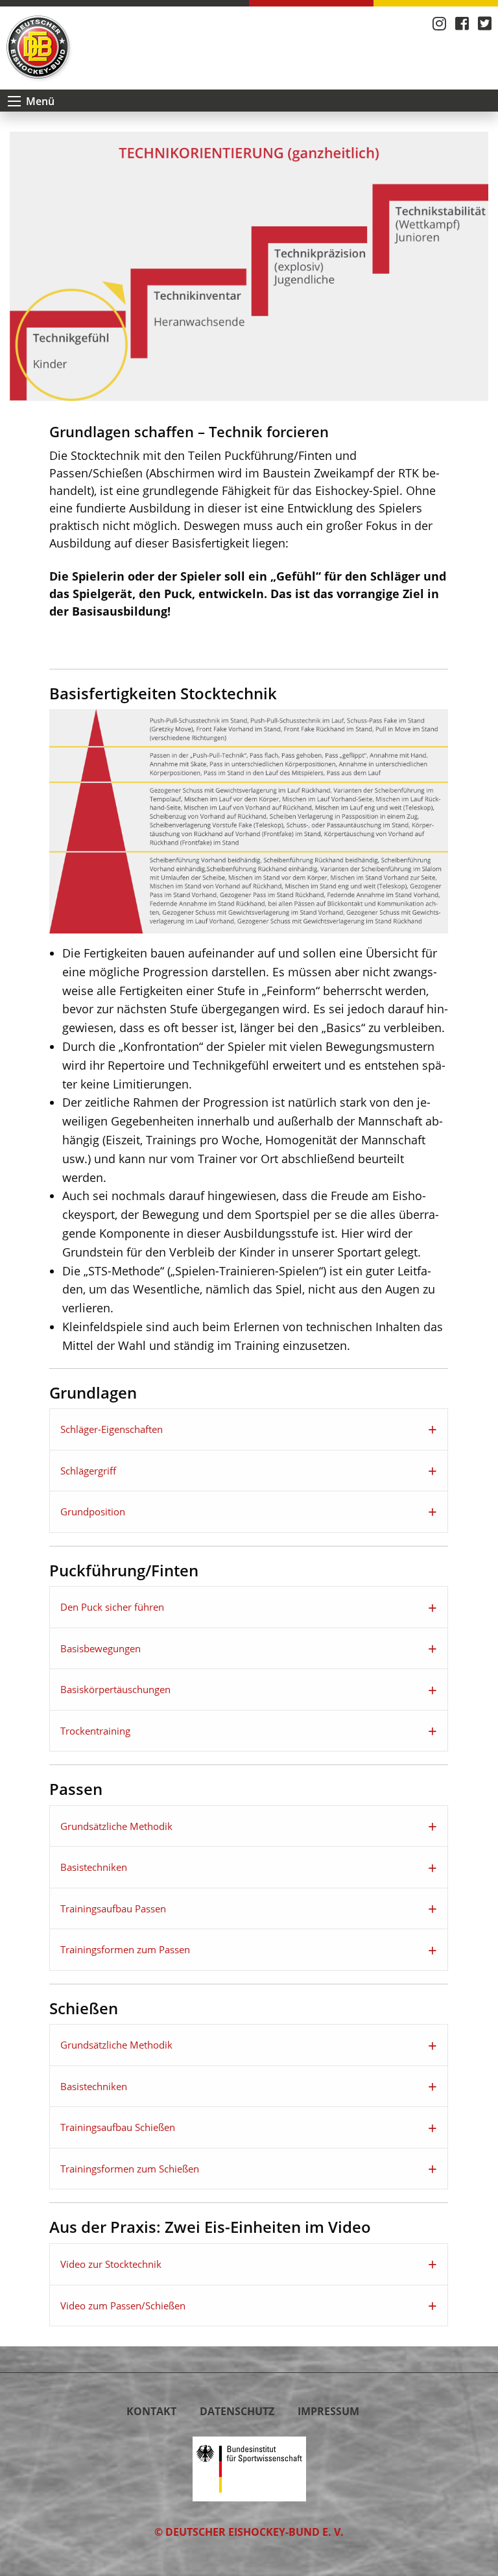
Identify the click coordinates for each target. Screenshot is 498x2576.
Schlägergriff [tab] (88, 1471)
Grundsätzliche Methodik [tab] (116, 1826)
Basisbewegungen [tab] (101, 1648)
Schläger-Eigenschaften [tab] (112, 1429)
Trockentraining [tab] (95, 1731)
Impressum (328, 2411)
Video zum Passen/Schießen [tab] (123, 2305)
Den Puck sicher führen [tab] (112, 1607)
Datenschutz (237, 2411)
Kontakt (151, 2411)
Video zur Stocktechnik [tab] (111, 2264)
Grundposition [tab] (93, 1511)
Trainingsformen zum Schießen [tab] (130, 2169)
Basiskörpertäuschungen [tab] (115, 1689)
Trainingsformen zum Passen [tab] (125, 1949)
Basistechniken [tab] (94, 1867)
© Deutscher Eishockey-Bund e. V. (249, 2532)
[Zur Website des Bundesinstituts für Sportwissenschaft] (249, 2468)
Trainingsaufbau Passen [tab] (113, 1908)
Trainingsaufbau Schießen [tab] (118, 2127)
